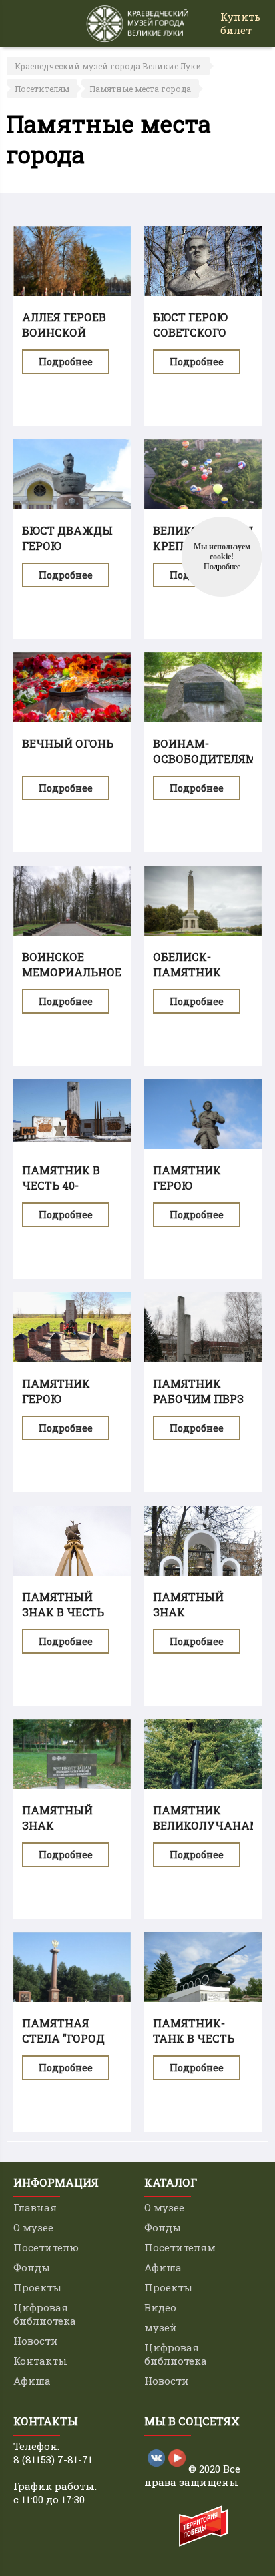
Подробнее (66, 362)
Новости (36, 2341)
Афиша (32, 2381)
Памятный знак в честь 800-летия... (63, 1612)
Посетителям (42, 89)
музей (161, 2327)
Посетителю (46, 2247)
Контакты (40, 2361)
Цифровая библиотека (45, 2314)
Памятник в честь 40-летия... (61, 1185)
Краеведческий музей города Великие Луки (108, 66)
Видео (160, 2307)
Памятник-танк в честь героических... (200, 2038)
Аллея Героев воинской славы (64, 332)
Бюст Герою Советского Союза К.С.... (190, 332)
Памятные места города (140, 89)
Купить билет (240, 23)
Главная (35, 2207)
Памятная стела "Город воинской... (63, 2038)
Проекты (38, 2287)
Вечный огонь (68, 743)
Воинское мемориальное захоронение (72, 972)
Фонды (32, 2267)
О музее (33, 2227)
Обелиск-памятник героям (187, 972)
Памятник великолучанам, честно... (208, 1825)
